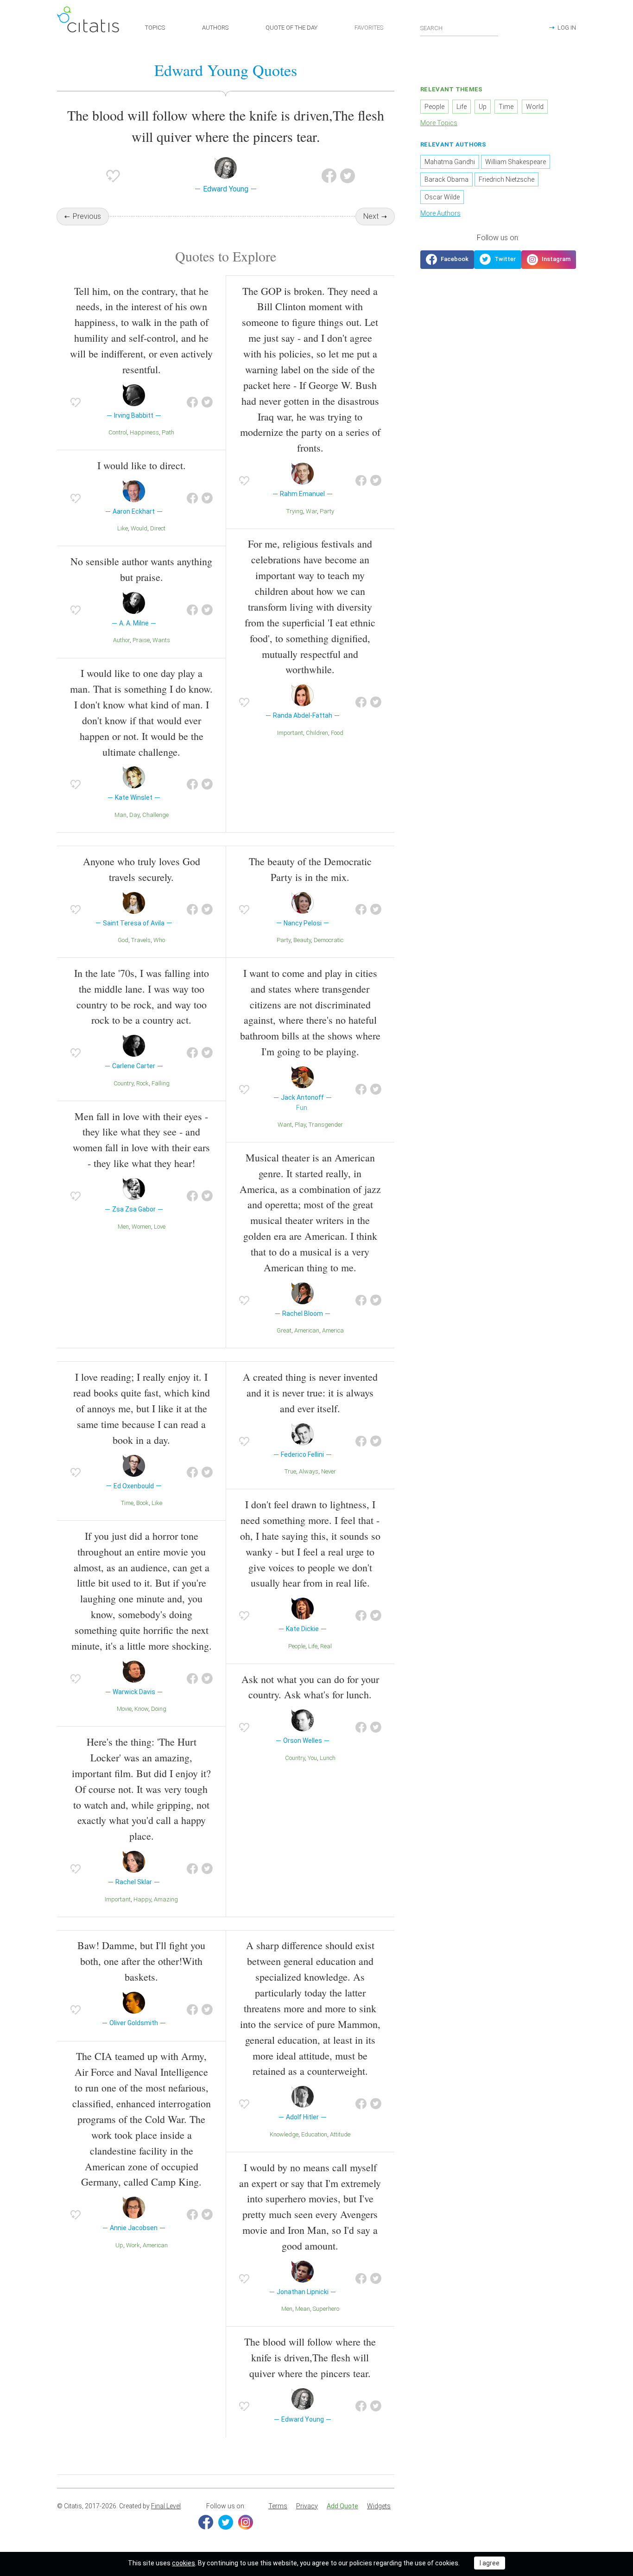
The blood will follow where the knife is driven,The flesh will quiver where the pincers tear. (310, 2357)
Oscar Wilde (442, 197)
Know (141, 1709)
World (535, 107)
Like (123, 528)
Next (371, 216)
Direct (158, 528)
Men (123, 1227)
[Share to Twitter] (348, 176)
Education (314, 2134)
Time (127, 1503)
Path (168, 432)
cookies (184, 2563)
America (333, 1330)
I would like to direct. (142, 465)
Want (285, 1125)
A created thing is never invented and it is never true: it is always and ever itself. (310, 1393)
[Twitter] (226, 2522)
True (290, 1471)
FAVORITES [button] (369, 28)
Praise (141, 640)
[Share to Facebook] (329, 176)
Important (290, 733)
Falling (161, 1083)
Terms (278, 2506)
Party (327, 511)
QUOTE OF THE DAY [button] (291, 28)
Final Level (166, 2506)
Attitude (340, 2134)
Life (313, 1646)
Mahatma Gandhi (450, 162)
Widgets (379, 2506)
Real (326, 1646)
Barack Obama (446, 179)
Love (160, 1227)
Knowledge (284, 2134)
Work (133, 2245)
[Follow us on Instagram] (549, 260)
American (307, 1330)
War (311, 511)
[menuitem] (278, 2506)
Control (118, 432)
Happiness (144, 432)
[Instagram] (246, 2522)
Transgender (326, 1125)
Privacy (307, 2506)
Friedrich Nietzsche (506, 179)
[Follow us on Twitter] (498, 260)
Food (337, 733)
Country (123, 1083)
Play (300, 1125)
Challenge (155, 815)
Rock (142, 1083)
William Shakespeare (516, 162)
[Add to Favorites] (113, 176)
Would (139, 528)
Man (120, 815)
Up (119, 2245)
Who (159, 940)
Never (329, 1471)
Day (134, 815)
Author (121, 640)
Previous (87, 216)
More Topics (439, 123)
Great (284, 1330)
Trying (295, 511)
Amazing (166, 1899)
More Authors (440, 213)
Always (309, 1471)
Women (141, 1227)
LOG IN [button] (567, 28)
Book (142, 1503)
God (123, 940)
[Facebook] (206, 2522)
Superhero (326, 2309)
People (297, 1646)
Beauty (302, 940)
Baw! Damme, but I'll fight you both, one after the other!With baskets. (141, 1961)
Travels (141, 940)
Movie (124, 1709)
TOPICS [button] (155, 28)
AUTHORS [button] (215, 28)
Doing (159, 1709)
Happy (142, 1899)
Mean (303, 2309)
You (312, 1758)
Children (317, 733)
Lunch (328, 1758)
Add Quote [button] (342, 2506)
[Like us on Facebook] (447, 260)
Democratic (329, 940)
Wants (161, 640)
